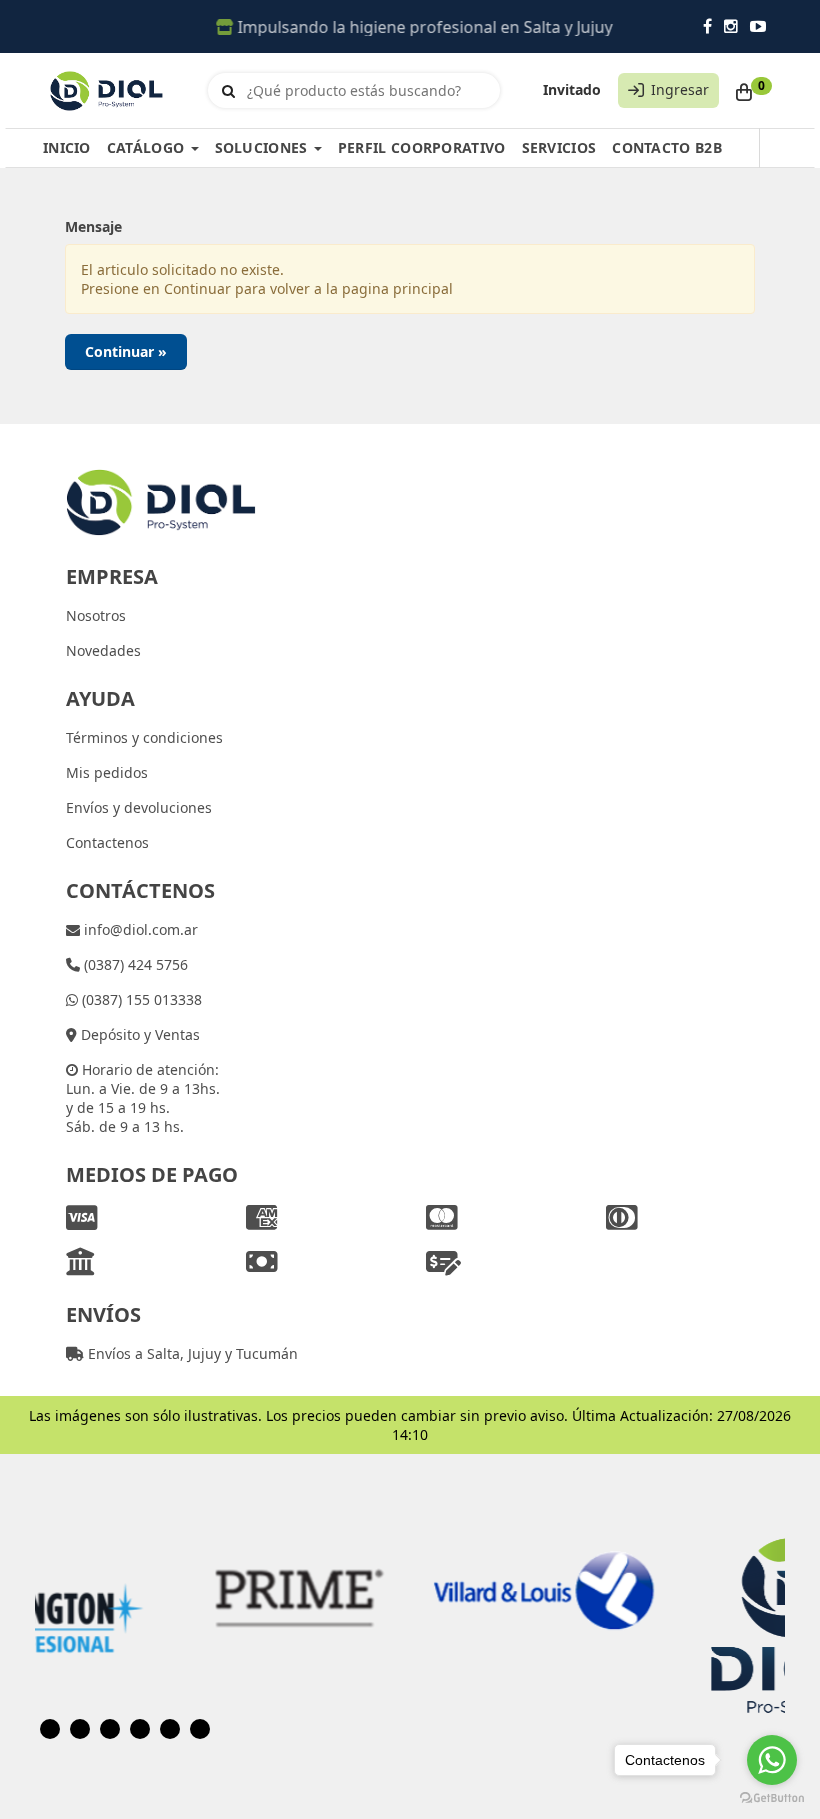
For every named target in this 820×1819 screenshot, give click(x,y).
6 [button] (200, 1729)
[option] (201, 1590)
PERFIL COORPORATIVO (422, 147)
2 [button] (80, 1729)
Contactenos (107, 842)
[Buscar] (228, 91)
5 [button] (170, 1729)
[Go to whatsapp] (772, 1760)
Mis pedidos (107, 772)
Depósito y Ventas (138, 1034)
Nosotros (96, 615)
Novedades (103, 650)
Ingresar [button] (680, 89)
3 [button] (110, 1729)
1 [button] (50, 1729)
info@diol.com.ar (139, 929)
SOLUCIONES (263, 147)
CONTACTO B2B (667, 147)
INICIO (67, 147)
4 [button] (140, 1729)
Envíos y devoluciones (139, 807)
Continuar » (126, 351)
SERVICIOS (559, 147)
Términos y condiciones (144, 737)
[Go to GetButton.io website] (772, 1798)
